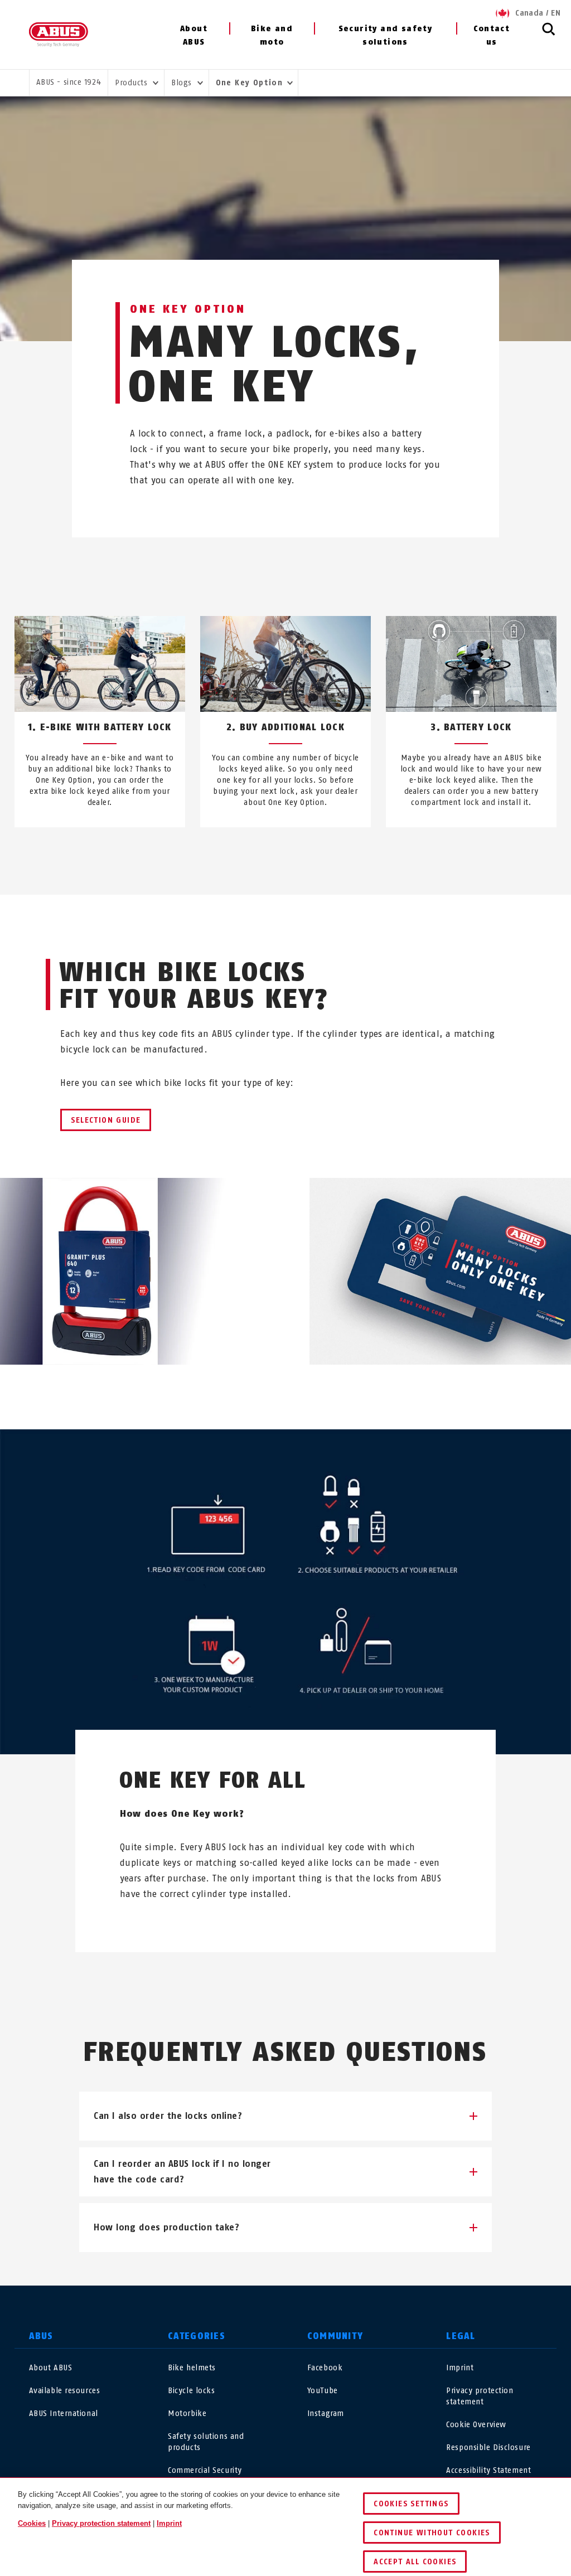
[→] (306, 853)
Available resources (65, 2391)
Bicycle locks (191, 2391)
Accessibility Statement (488, 2470)
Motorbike (187, 2414)
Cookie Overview (476, 2425)
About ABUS (194, 35)
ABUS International (64, 2414)
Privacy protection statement (101, 2523)
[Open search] (549, 35)
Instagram (326, 2414)
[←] (265, 853)
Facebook (325, 2368)
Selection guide (106, 1120)
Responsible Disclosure (488, 2448)
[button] (285, 2116)
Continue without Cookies (432, 2533)
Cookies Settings (411, 2504)
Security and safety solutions (386, 35)
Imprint (460, 2368)
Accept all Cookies (415, 2562)
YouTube (323, 2391)
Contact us (492, 35)
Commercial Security (205, 2470)
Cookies (32, 2523)
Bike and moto (272, 35)
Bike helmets (192, 2368)
